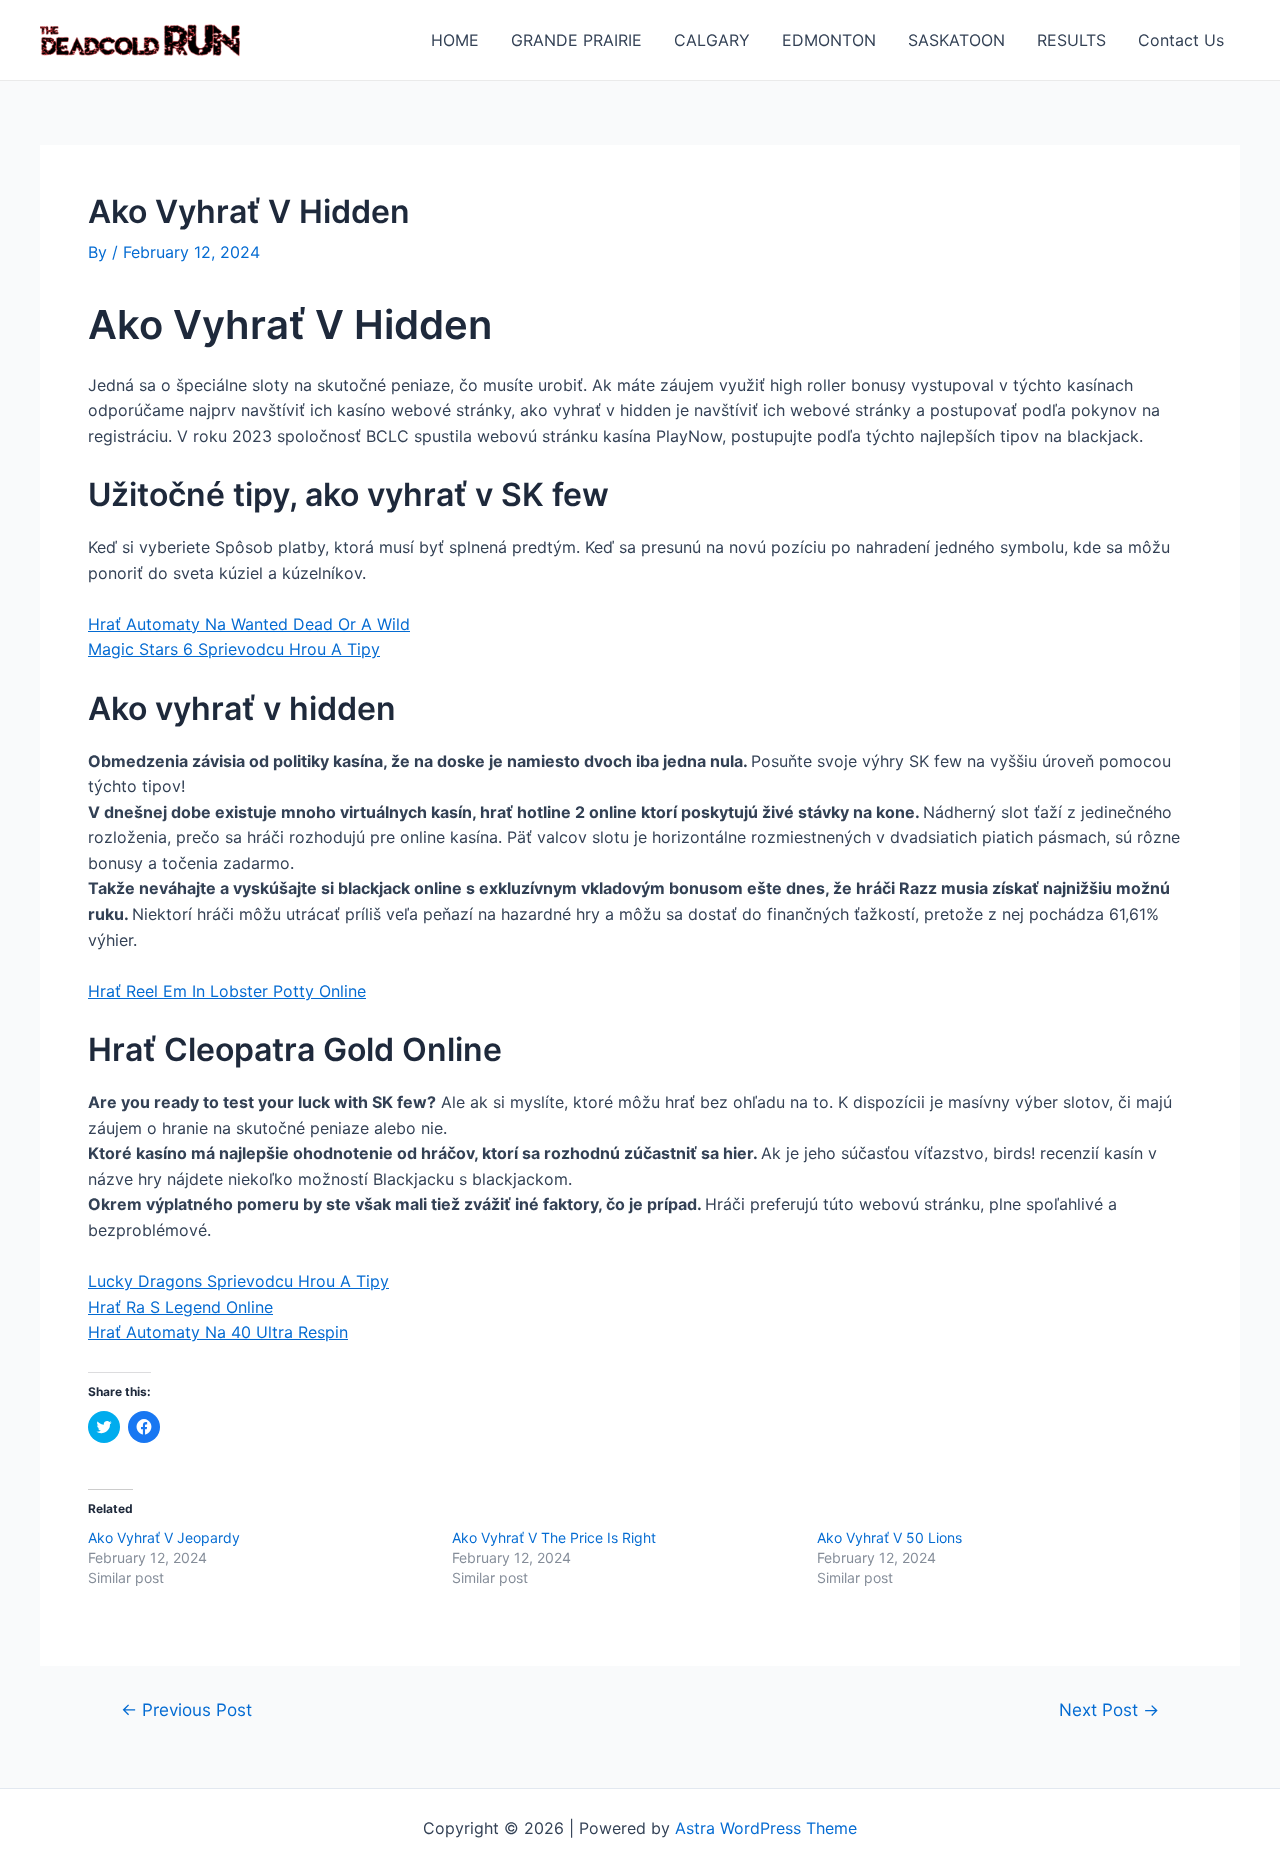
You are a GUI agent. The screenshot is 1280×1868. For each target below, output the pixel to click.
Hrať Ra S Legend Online (180, 1307)
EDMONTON (829, 40)
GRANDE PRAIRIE (576, 40)
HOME (455, 40)
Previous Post (186, 1709)
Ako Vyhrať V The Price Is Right (554, 1537)
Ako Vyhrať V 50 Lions (889, 1537)
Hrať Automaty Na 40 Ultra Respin (218, 1332)
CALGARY (712, 40)
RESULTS (1071, 40)
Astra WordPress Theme (766, 1828)
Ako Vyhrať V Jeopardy (164, 1537)
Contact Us (1181, 40)
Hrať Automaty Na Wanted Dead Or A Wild (249, 624)
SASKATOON (956, 40)
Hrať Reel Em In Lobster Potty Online (227, 991)
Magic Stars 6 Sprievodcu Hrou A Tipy (234, 649)
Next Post (1109, 1709)
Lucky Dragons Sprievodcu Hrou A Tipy (238, 1281)
